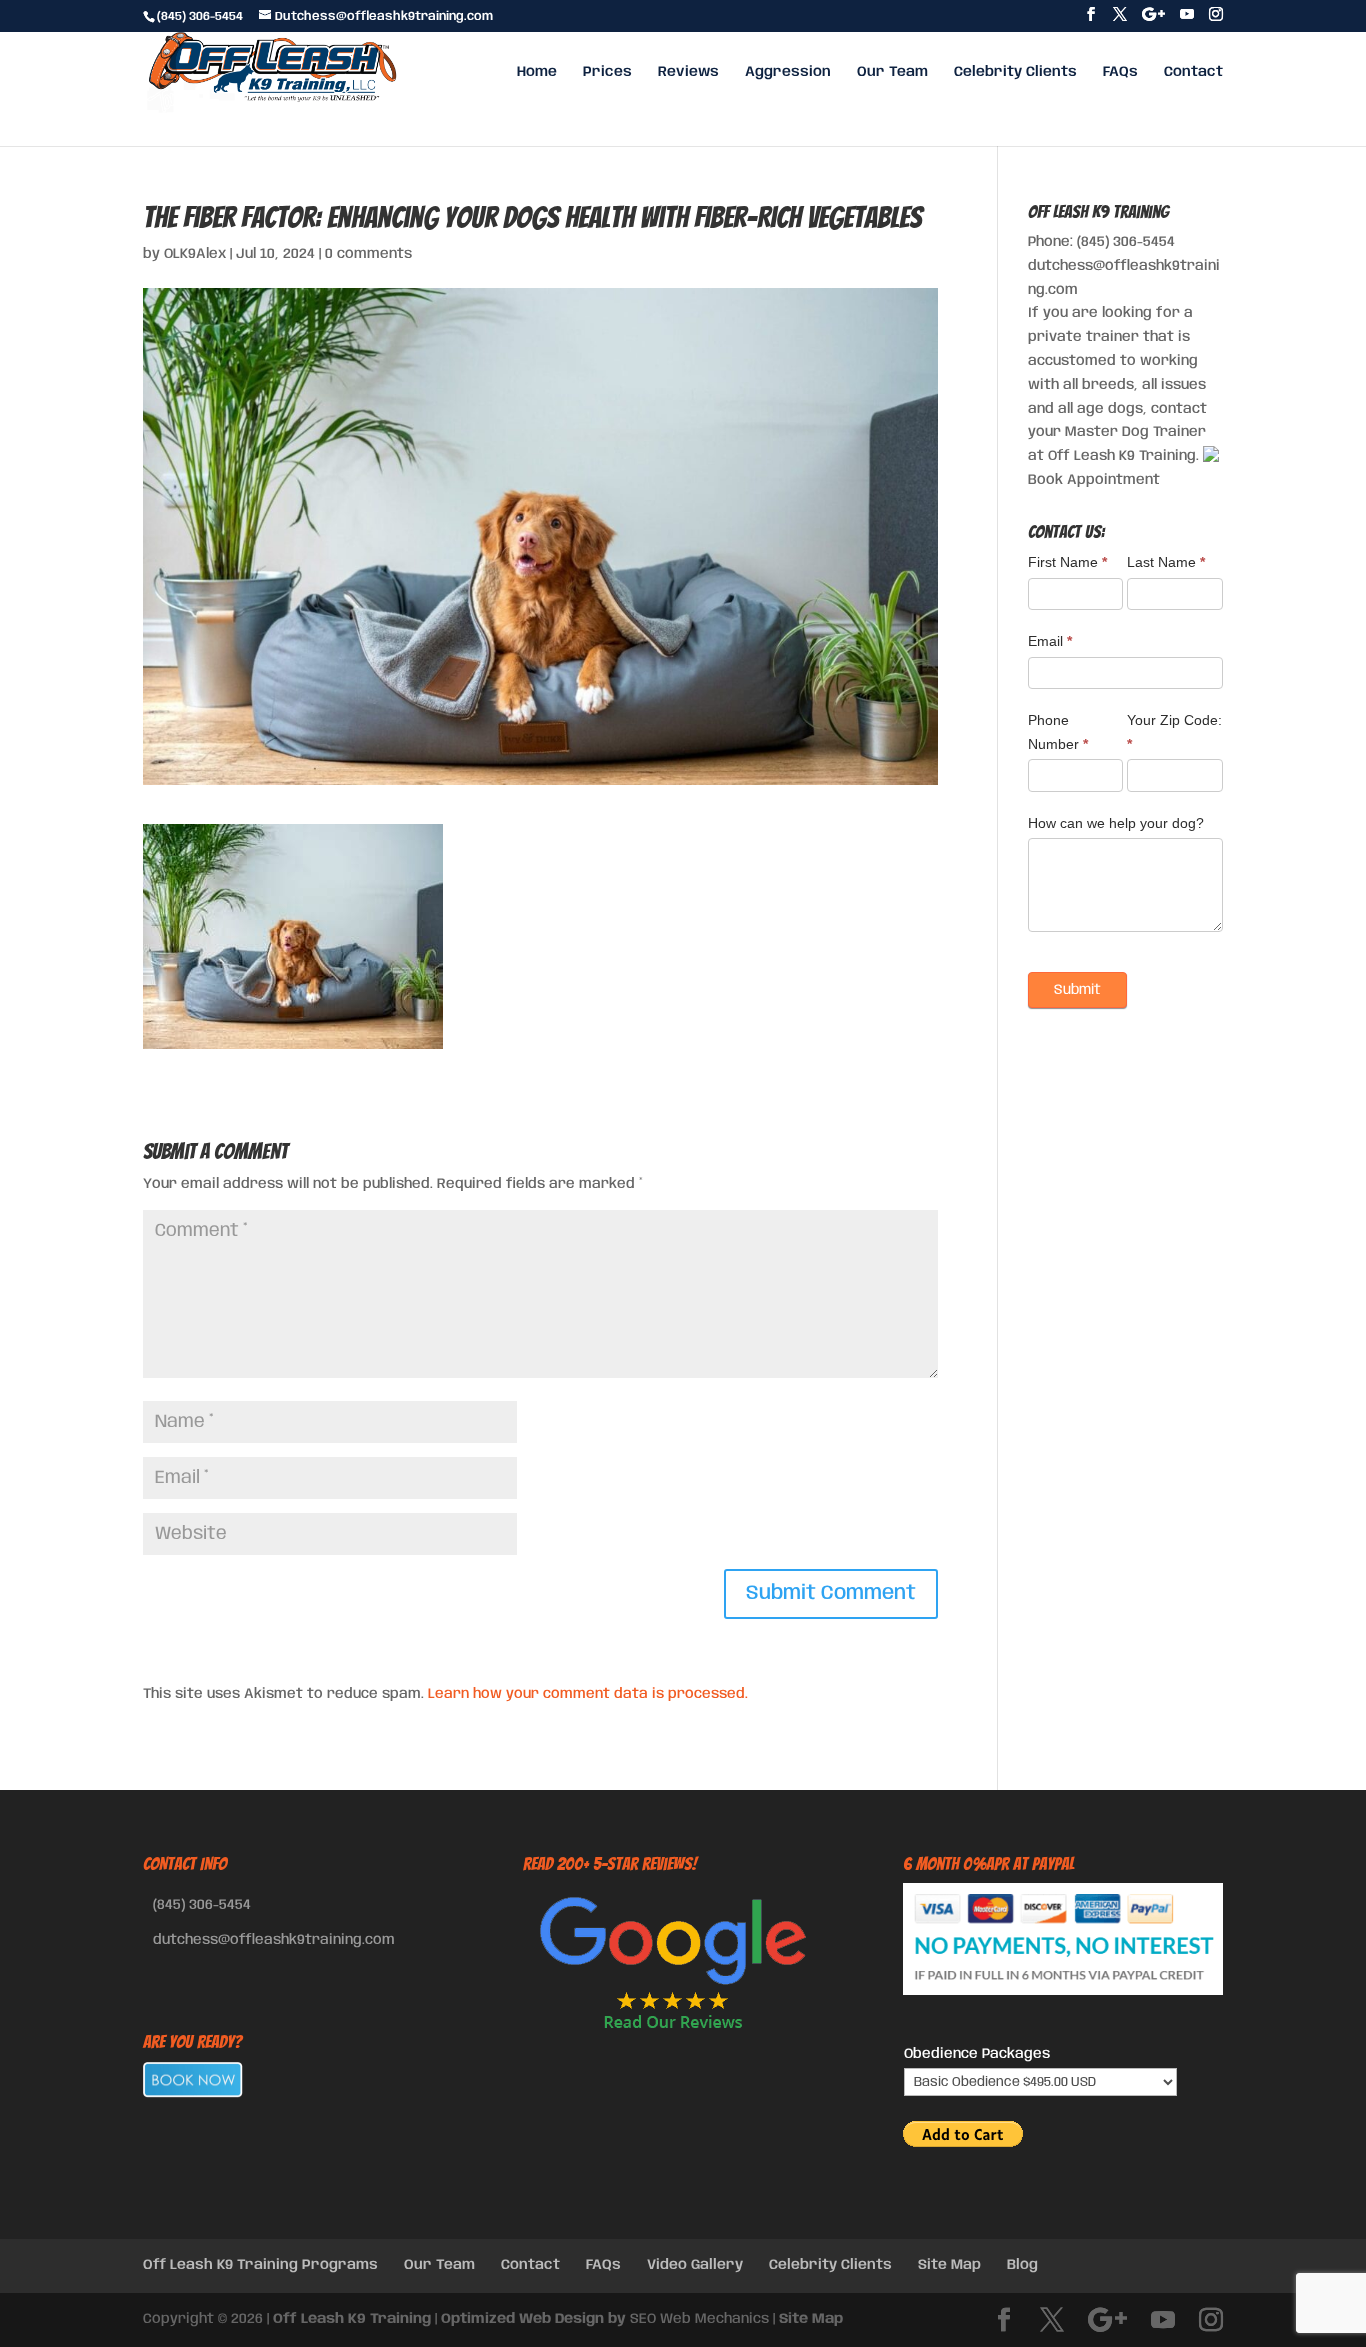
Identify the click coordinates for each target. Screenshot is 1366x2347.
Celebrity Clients (1015, 72)
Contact (1193, 72)
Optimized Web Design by (533, 2319)
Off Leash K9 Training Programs (260, 2265)
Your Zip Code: (1174, 732)
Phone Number (1058, 732)
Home (537, 72)
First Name (1067, 562)
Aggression (788, 72)
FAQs (1120, 72)
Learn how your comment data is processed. (588, 1694)
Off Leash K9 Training (352, 2319)
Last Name (1166, 562)
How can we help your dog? (1116, 823)
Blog (1022, 2265)
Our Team (892, 72)
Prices (607, 72)
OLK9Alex (195, 254)
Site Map (949, 2265)
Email (1050, 641)
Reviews (688, 72)
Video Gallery (695, 2265)
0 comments (368, 254)
